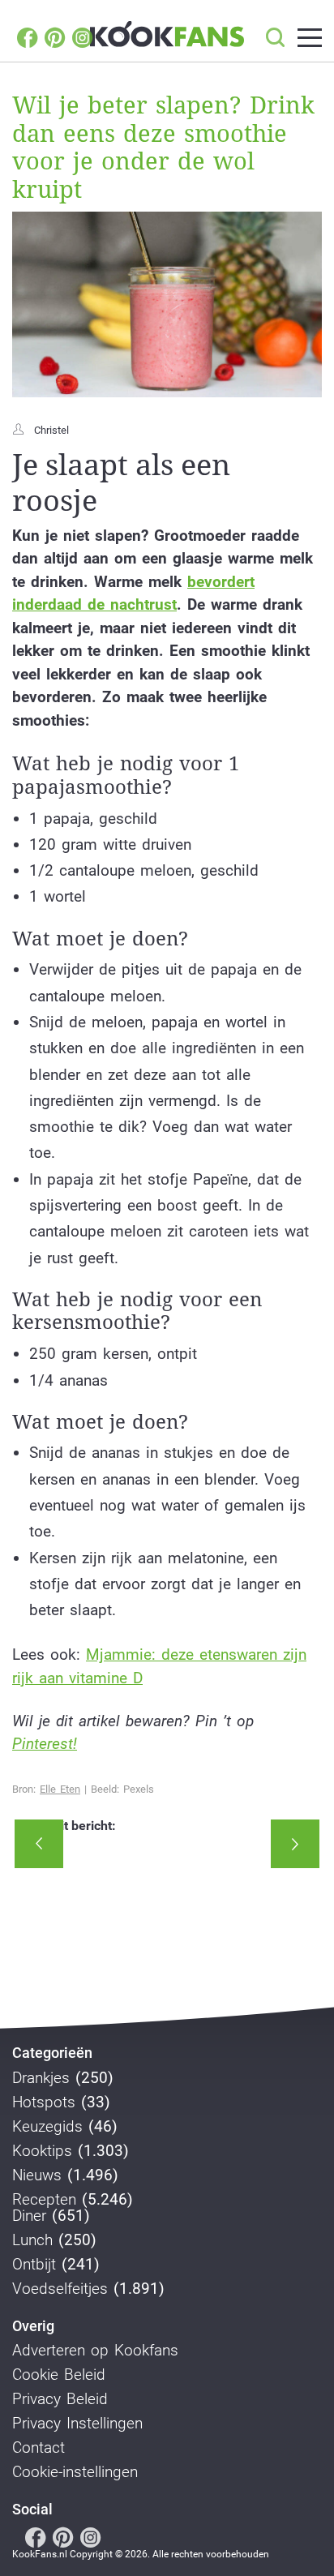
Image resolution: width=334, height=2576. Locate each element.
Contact (39, 2448)
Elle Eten (60, 1789)
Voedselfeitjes (60, 2289)
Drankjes (41, 2078)
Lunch (32, 2240)
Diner (29, 2216)
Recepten (44, 2200)
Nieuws (37, 2175)
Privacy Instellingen (77, 2424)
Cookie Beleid (59, 2375)
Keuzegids (47, 2127)
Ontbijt (34, 2265)
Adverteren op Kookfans (95, 2351)
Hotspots (44, 2102)
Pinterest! (45, 1744)
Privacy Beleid (60, 2399)
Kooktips (42, 2151)
